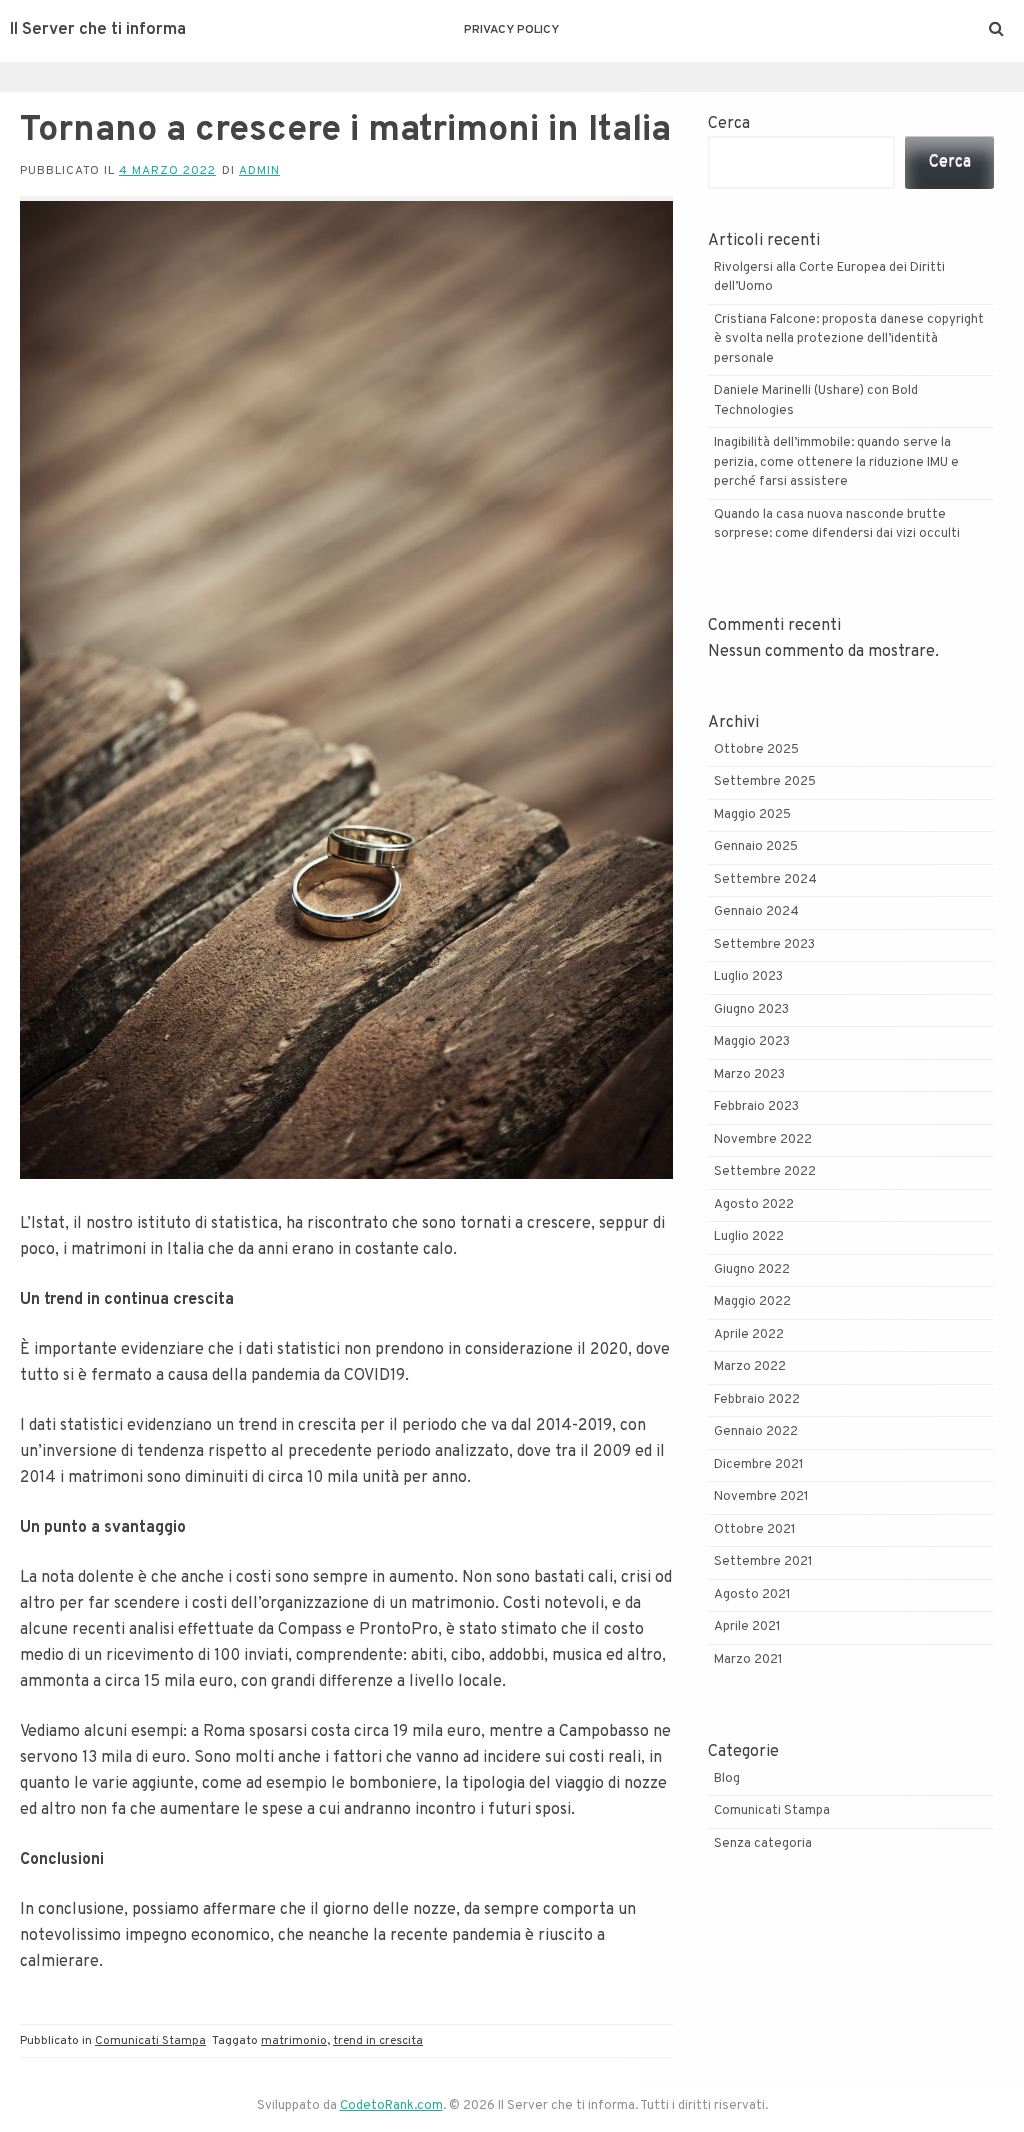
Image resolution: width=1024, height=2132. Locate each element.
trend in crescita (378, 2041)
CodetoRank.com (391, 2106)
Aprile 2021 (747, 1627)
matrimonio (294, 2041)
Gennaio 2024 (756, 912)
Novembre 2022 (763, 1140)
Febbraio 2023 (756, 1107)
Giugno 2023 (751, 1010)
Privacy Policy (511, 30)
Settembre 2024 (765, 880)
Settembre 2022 (765, 1172)
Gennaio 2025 (756, 847)
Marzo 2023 (749, 1075)
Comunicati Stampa (150, 2041)
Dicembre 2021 (759, 1465)
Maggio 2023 (752, 1042)
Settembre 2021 (763, 1562)
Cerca (729, 124)
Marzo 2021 (748, 1660)
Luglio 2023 (748, 977)
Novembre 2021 (761, 1497)
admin (259, 171)
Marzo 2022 (750, 1367)
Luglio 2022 (749, 1237)
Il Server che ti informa (98, 30)
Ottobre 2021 (755, 1530)
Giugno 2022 (752, 1270)
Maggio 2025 (752, 815)
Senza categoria (763, 1844)
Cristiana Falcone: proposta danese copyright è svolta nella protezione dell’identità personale (849, 339)
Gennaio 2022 (756, 1432)
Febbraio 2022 (757, 1400)
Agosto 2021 (752, 1595)
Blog (727, 1779)
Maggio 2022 (752, 1302)
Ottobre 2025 (756, 750)
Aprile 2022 (749, 1335)
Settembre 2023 (764, 945)
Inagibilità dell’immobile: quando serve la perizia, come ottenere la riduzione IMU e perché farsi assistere (836, 462)
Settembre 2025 (765, 782)
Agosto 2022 (754, 1205)
